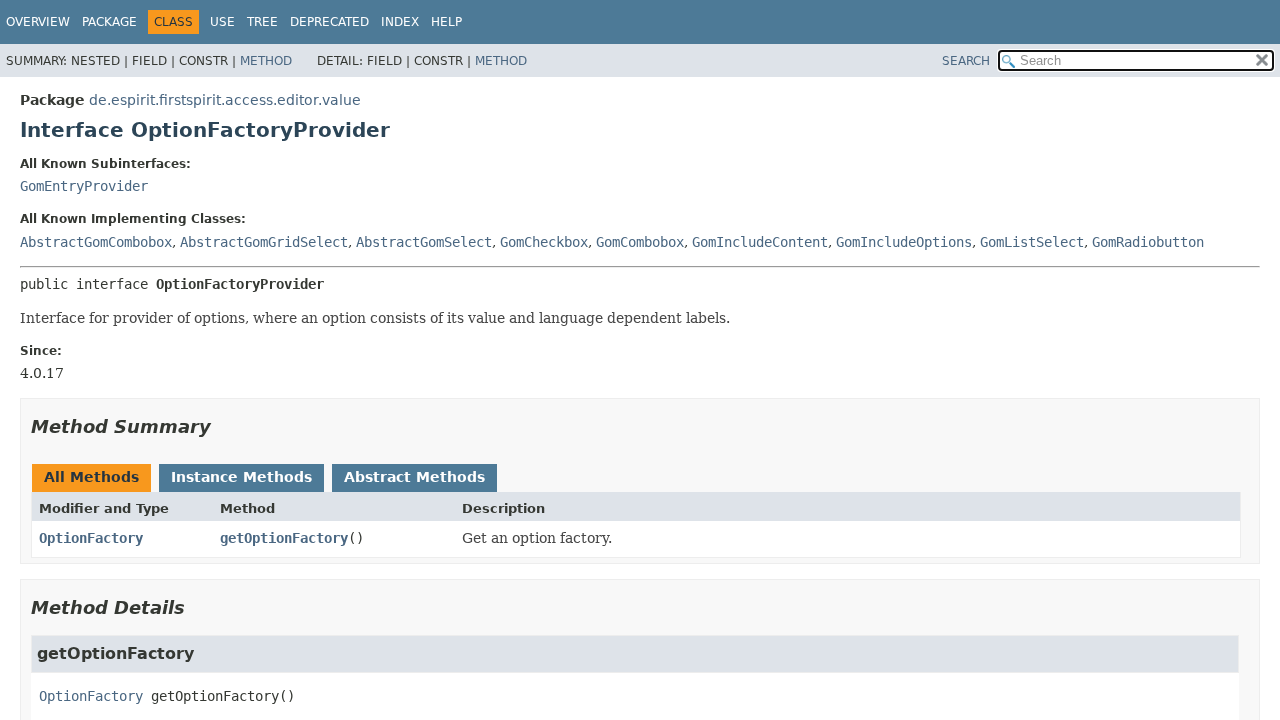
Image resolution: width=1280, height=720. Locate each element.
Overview (38, 22)
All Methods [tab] (91, 477)
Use (222, 22)
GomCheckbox (544, 242)
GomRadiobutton (1148, 242)
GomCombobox (640, 242)
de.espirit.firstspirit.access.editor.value (225, 100)
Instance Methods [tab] (241, 477)
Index (400, 22)
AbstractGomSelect (424, 242)
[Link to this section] (225, 426)
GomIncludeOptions (904, 242)
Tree (262, 22)
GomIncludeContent (760, 242)
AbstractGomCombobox (96, 242)
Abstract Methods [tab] (414, 477)
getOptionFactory (284, 538)
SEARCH (966, 61)
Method (266, 61)
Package (109, 22)
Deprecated (329, 22)
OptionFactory (91, 538)
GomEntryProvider (84, 186)
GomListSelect (1032, 242)
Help (446, 22)
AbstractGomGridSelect (264, 242)
